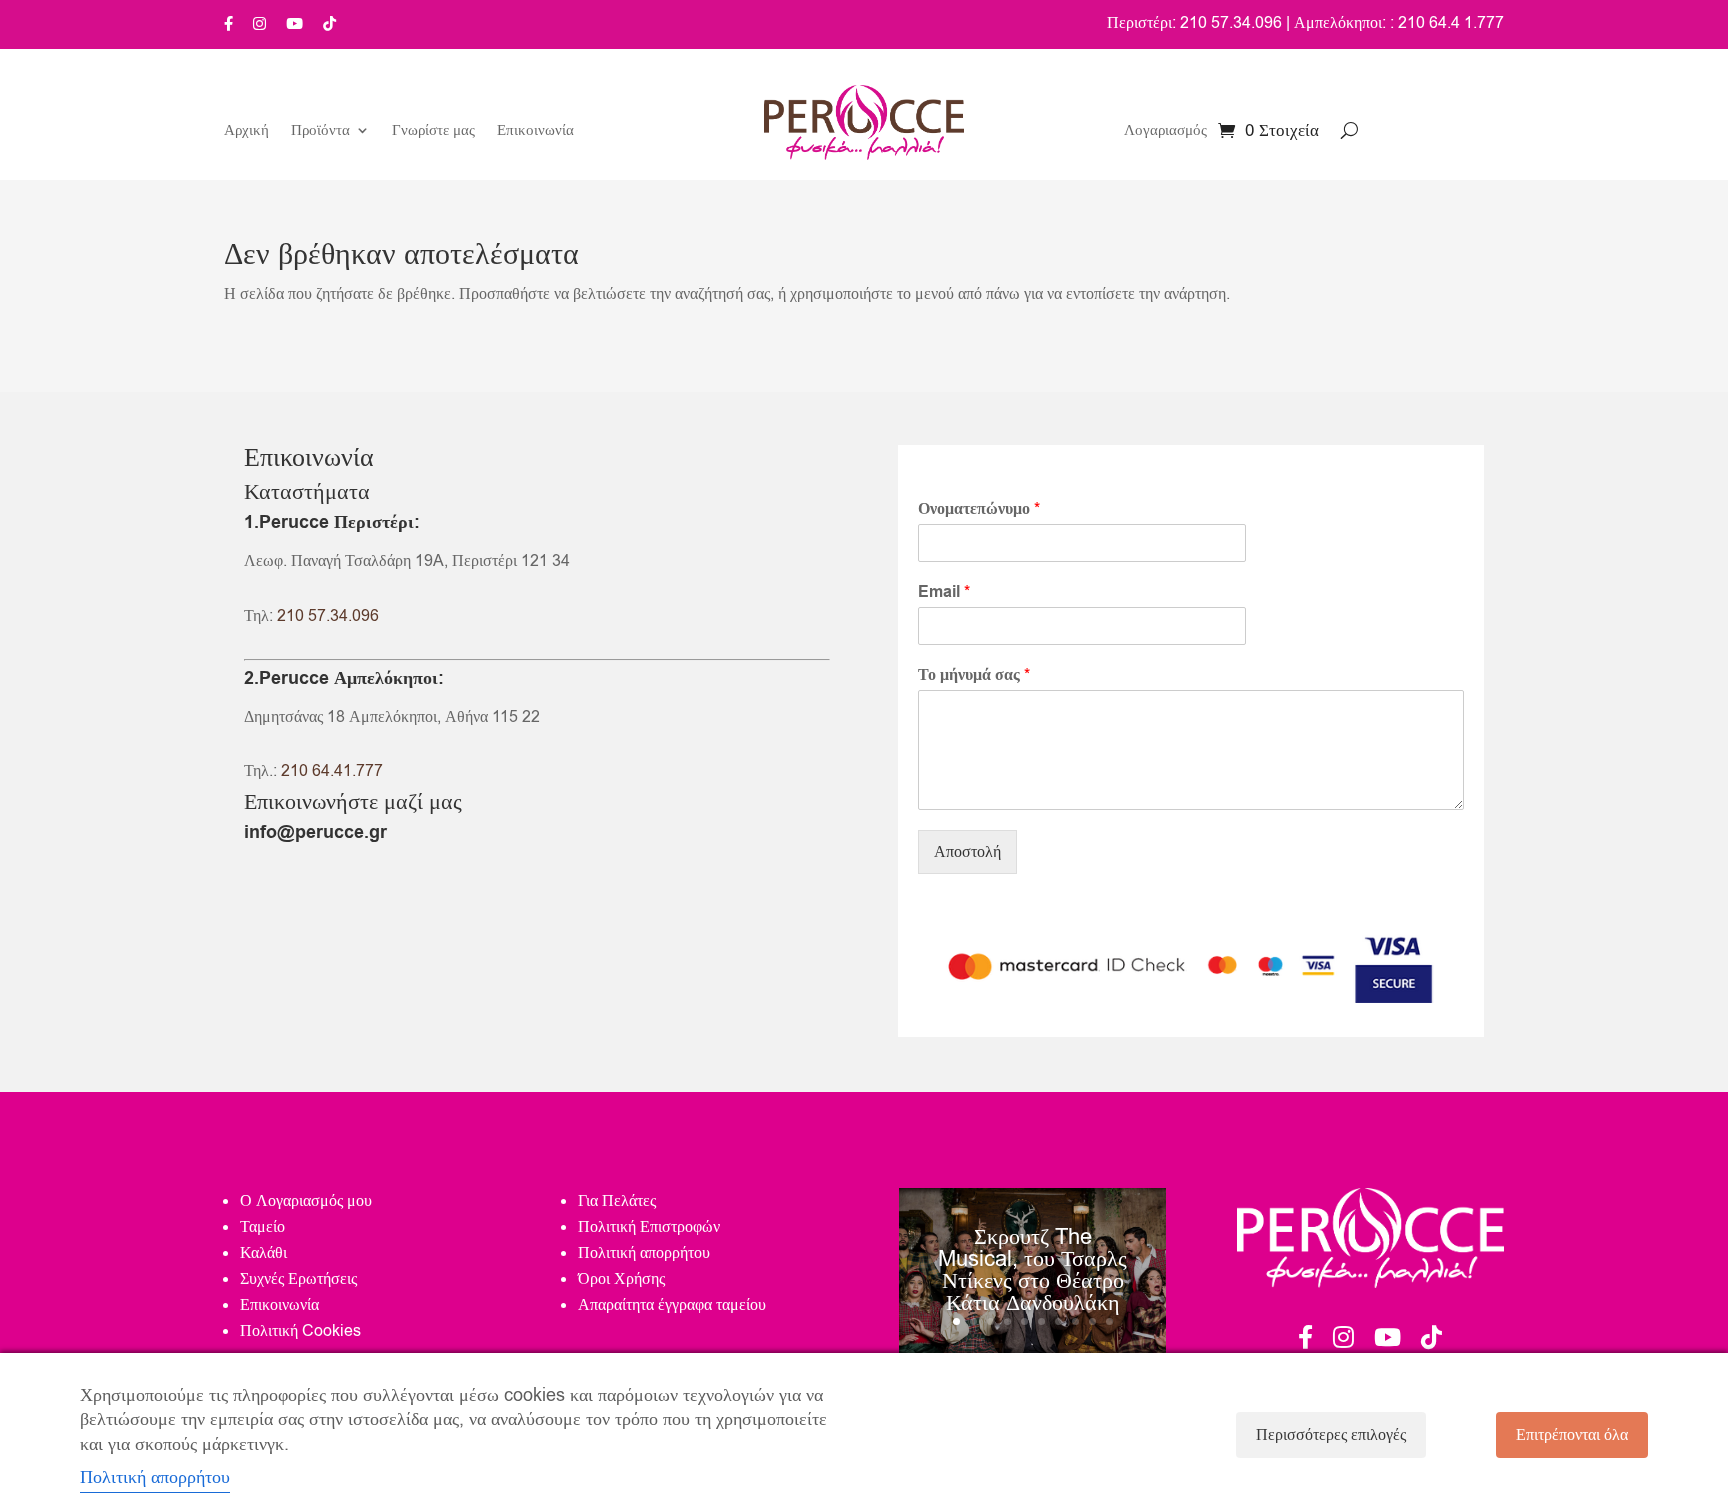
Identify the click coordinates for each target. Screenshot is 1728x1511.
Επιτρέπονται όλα (1572, 1435)
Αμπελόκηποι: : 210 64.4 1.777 (1399, 23)
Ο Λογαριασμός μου (306, 1201)
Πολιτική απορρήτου (644, 1253)
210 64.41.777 (332, 771)
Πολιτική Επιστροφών (649, 1227)
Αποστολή (967, 852)
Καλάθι (263, 1253)
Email (944, 592)
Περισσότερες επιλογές (1331, 1435)
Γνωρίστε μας (433, 131)
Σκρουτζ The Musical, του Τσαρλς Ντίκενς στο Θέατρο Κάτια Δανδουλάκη (1032, 1270)
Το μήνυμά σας (974, 675)
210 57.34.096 (328, 616)
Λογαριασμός (1165, 131)
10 (1109, 1321)
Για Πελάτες (617, 1201)
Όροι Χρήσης (621, 1279)
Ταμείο (262, 1227)
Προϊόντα (320, 131)
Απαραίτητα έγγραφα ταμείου (672, 1305)
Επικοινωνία (535, 131)
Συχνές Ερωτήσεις (298, 1279)
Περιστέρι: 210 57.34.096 (1194, 23)
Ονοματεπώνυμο (979, 509)
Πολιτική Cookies (300, 1331)
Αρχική (246, 131)
